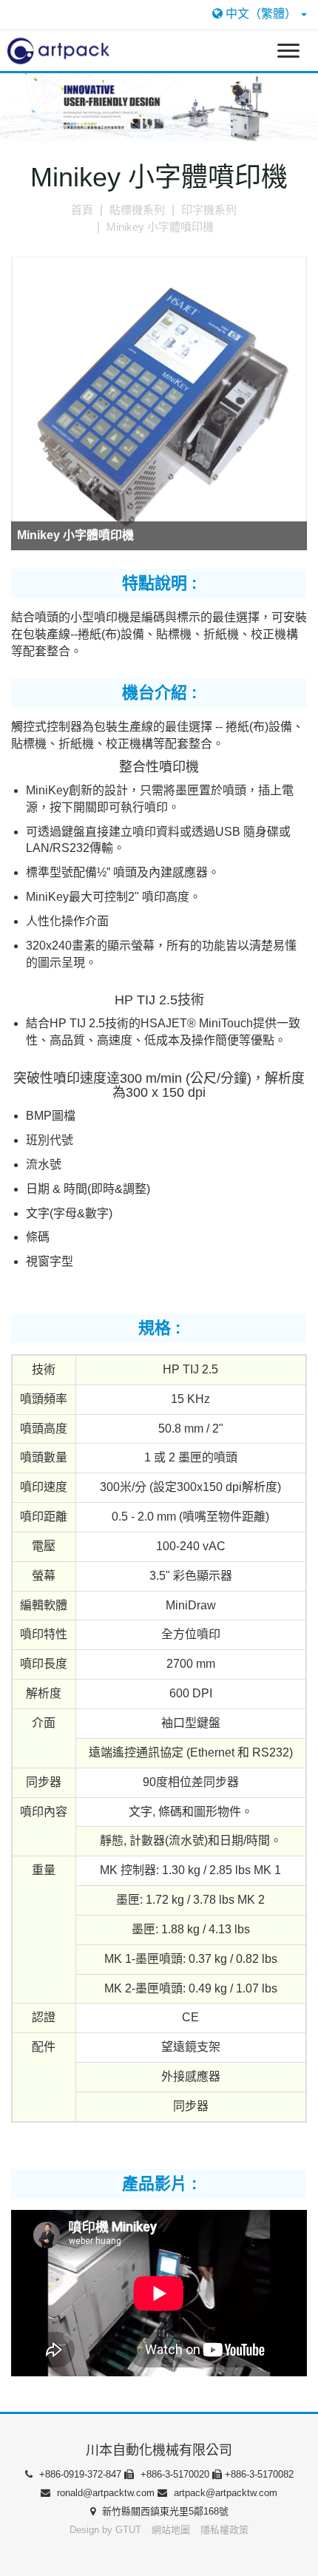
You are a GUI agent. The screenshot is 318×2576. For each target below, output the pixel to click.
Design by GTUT (105, 2530)
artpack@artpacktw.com (224, 2493)
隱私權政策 (224, 2530)
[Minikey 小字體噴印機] (159, 404)
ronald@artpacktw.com (106, 2493)
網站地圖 (172, 2530)
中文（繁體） (261, 14)
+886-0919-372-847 (80, 2474)
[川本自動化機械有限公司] (55, 50)
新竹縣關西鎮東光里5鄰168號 (164, 2511)
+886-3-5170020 (175, 2474)
